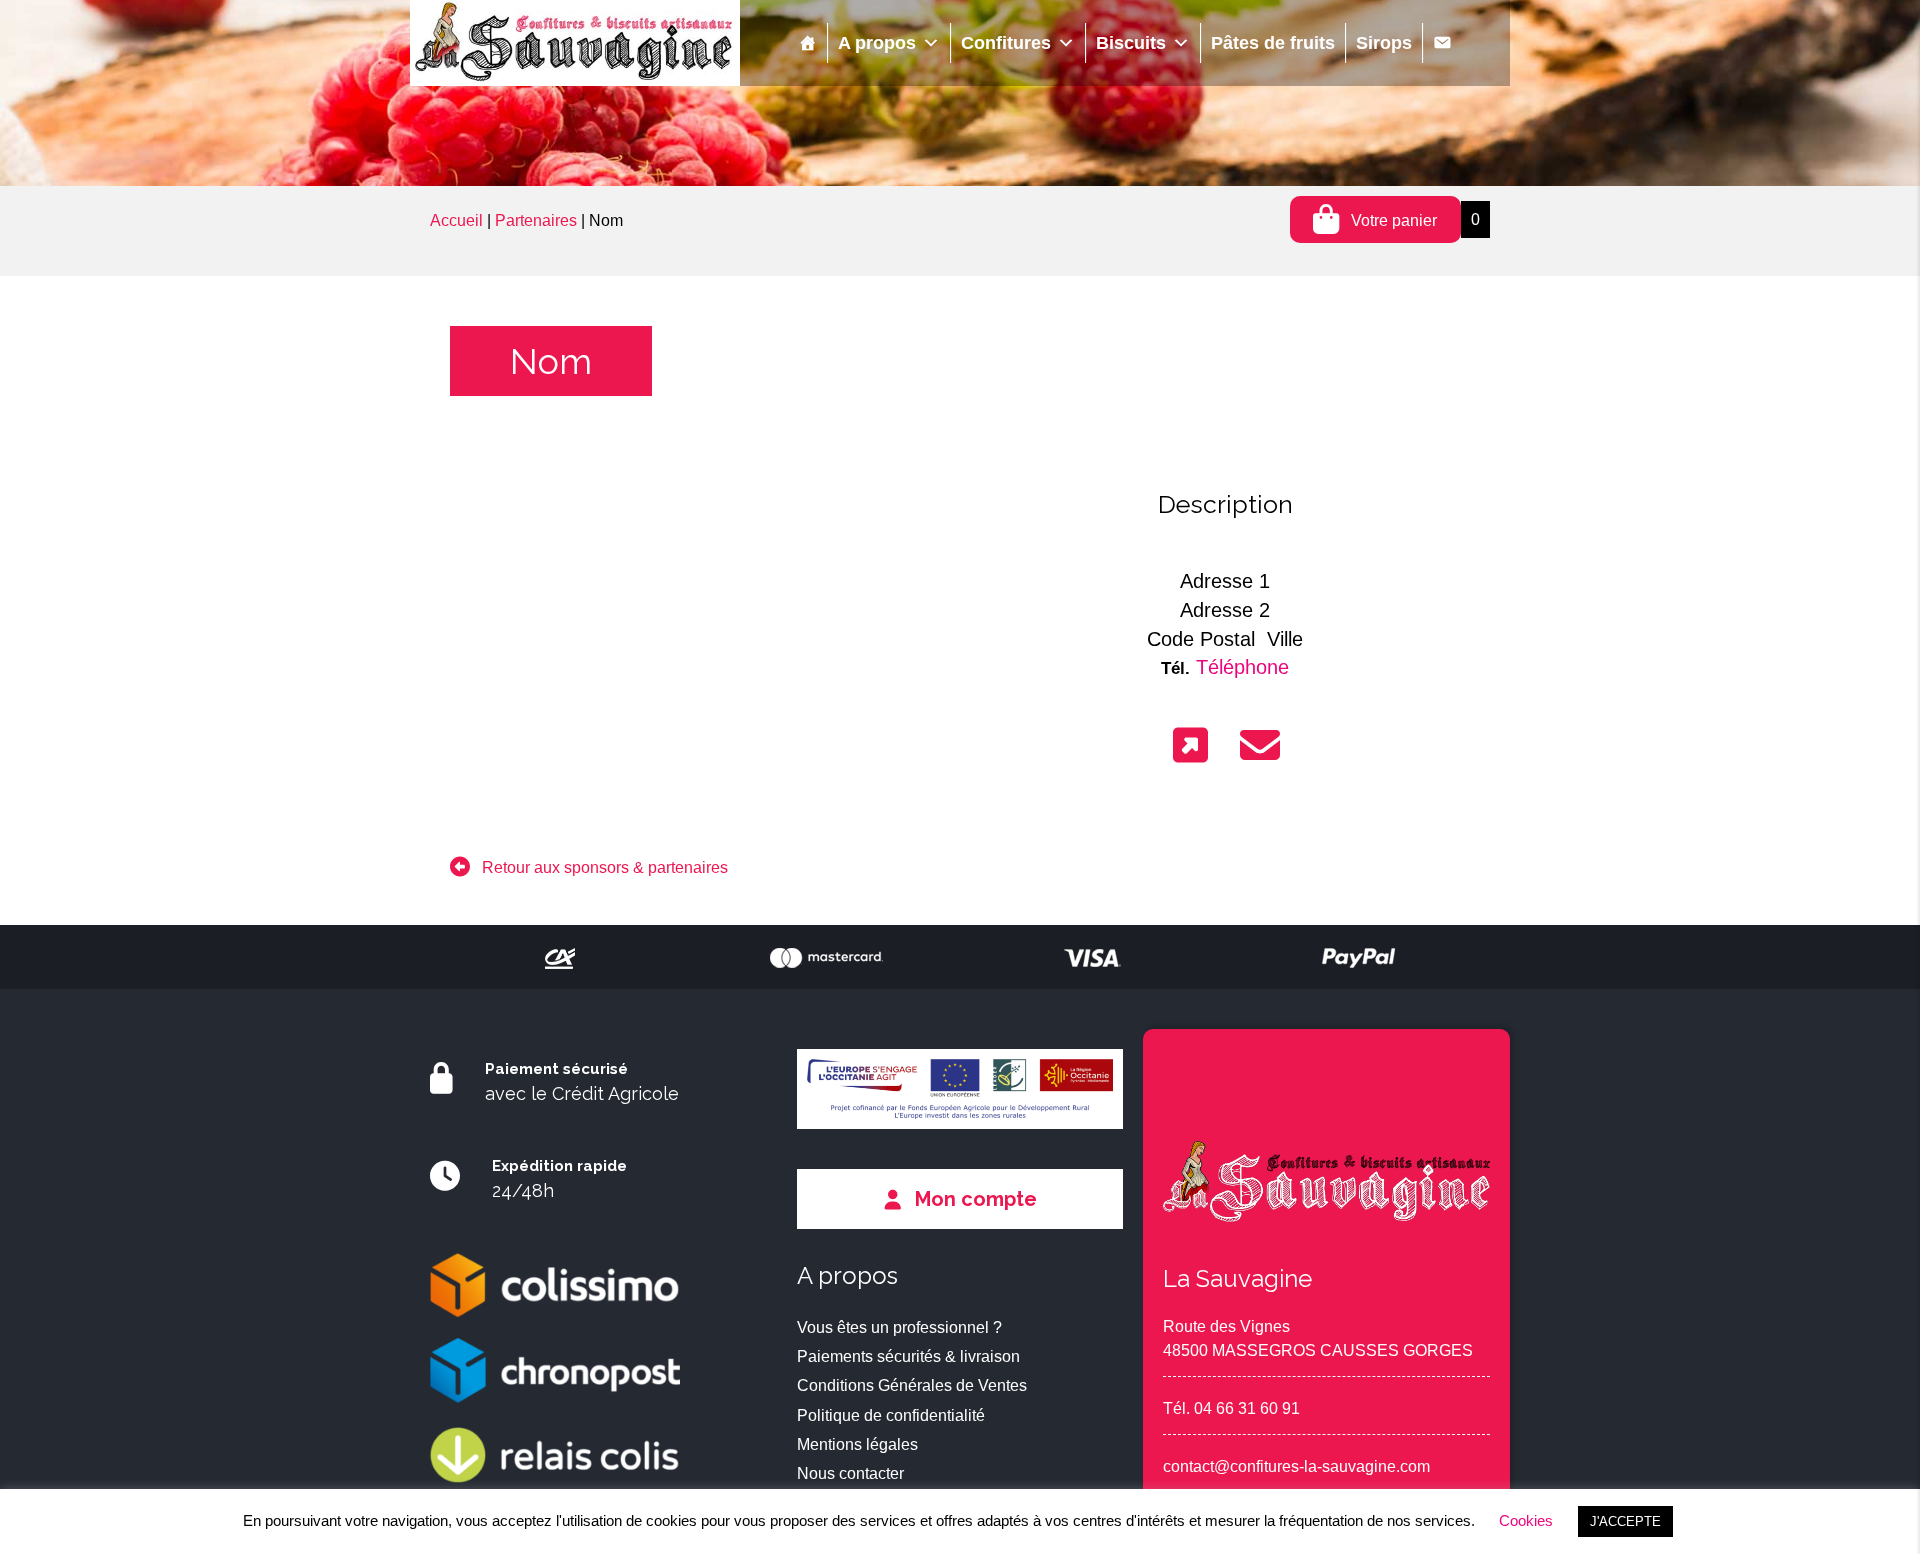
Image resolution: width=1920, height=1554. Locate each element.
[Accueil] (808, 43)
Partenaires (536, 220)
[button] (589, 867)
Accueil (456, 220)
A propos (877, 43)
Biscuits (1131, 43)
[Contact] (1442, 43)
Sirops (1384, 43)
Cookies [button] (1526, 1520)
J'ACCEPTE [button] (1625, 1521)
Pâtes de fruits (1273, 43)
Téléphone (1242, 667)
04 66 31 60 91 (1247, 1408)
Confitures (1006, 43)
